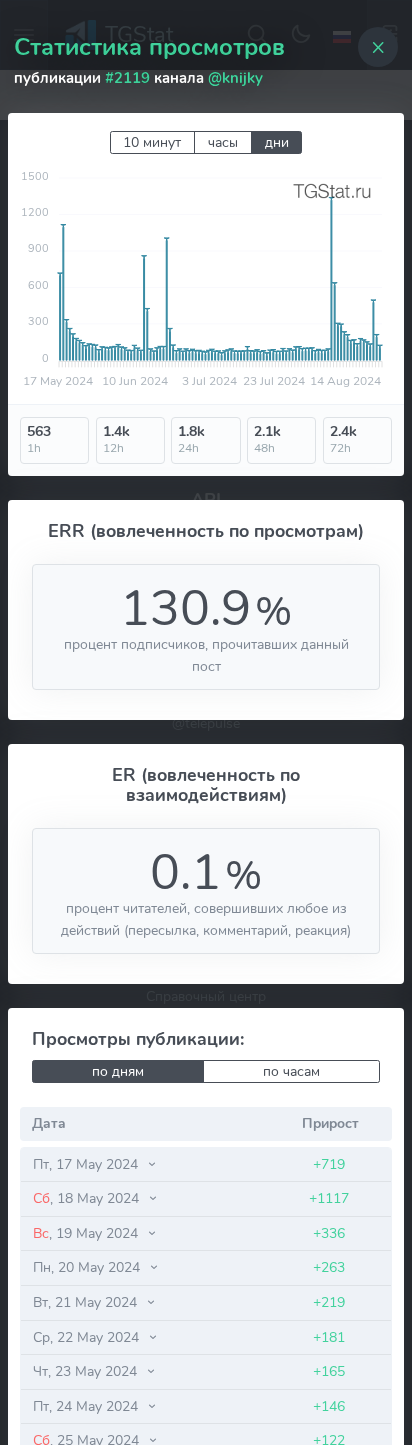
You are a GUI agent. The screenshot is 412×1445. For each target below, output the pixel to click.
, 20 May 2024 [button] (88, 1267)
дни (277, 142)
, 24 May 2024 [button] (87, 1406)
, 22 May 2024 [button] (88, 1337)
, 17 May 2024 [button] (87, 1164)
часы (223, 142)
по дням (118, 1071)
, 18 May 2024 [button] (88, 1198)
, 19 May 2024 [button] (87, 1233)
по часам (291, 1071)
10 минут (152, 142)
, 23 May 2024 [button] (87, 1371)
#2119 (127, 78)
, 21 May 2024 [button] (87, 1302)
